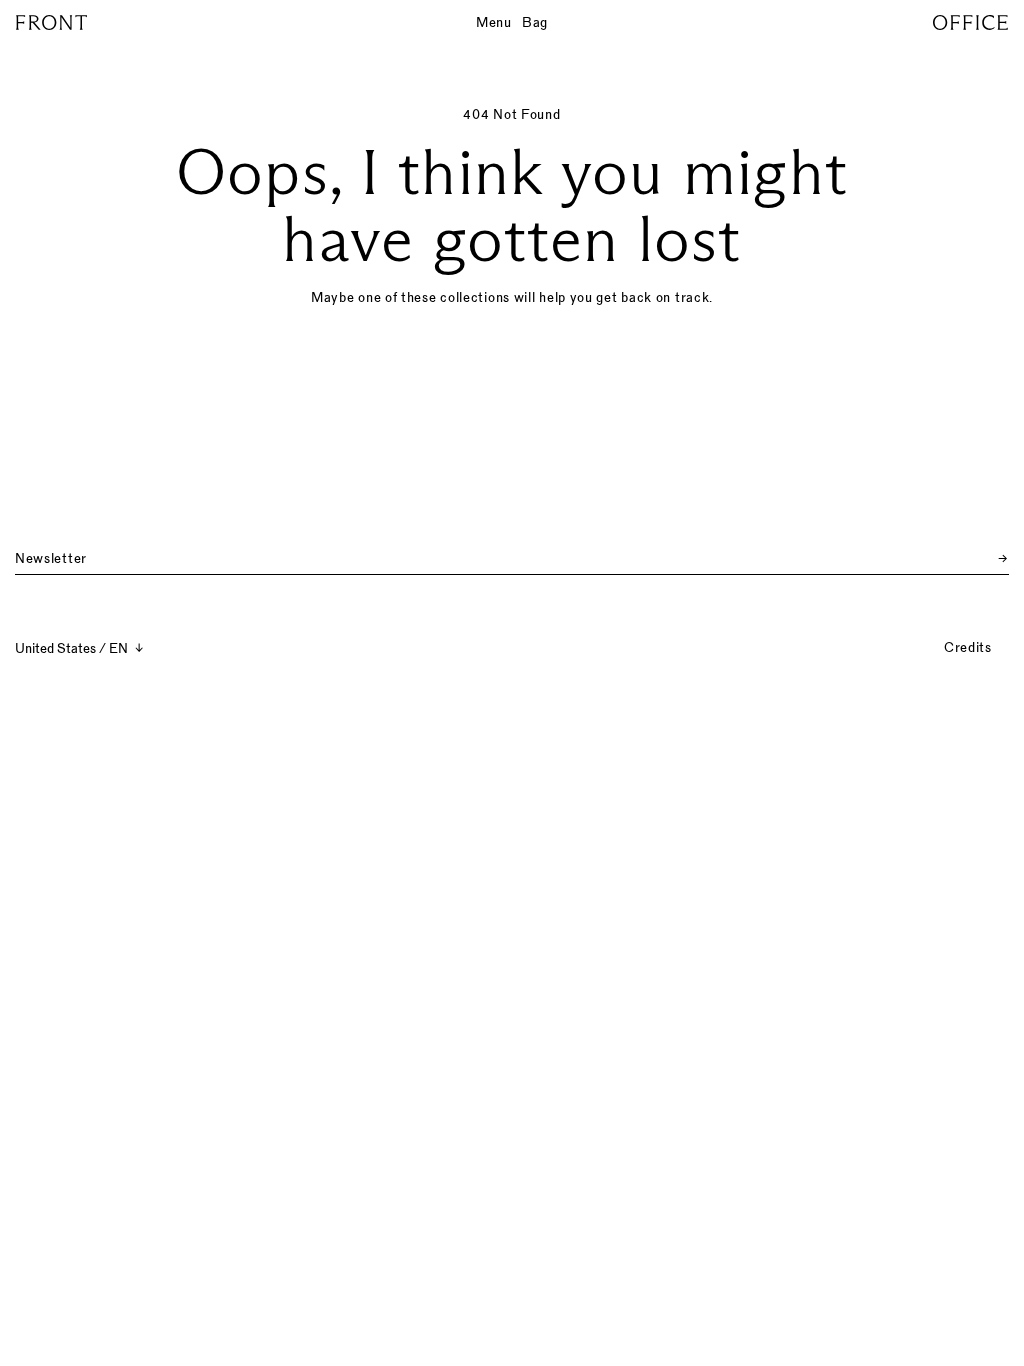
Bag (535, 22)
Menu (494, 22)
